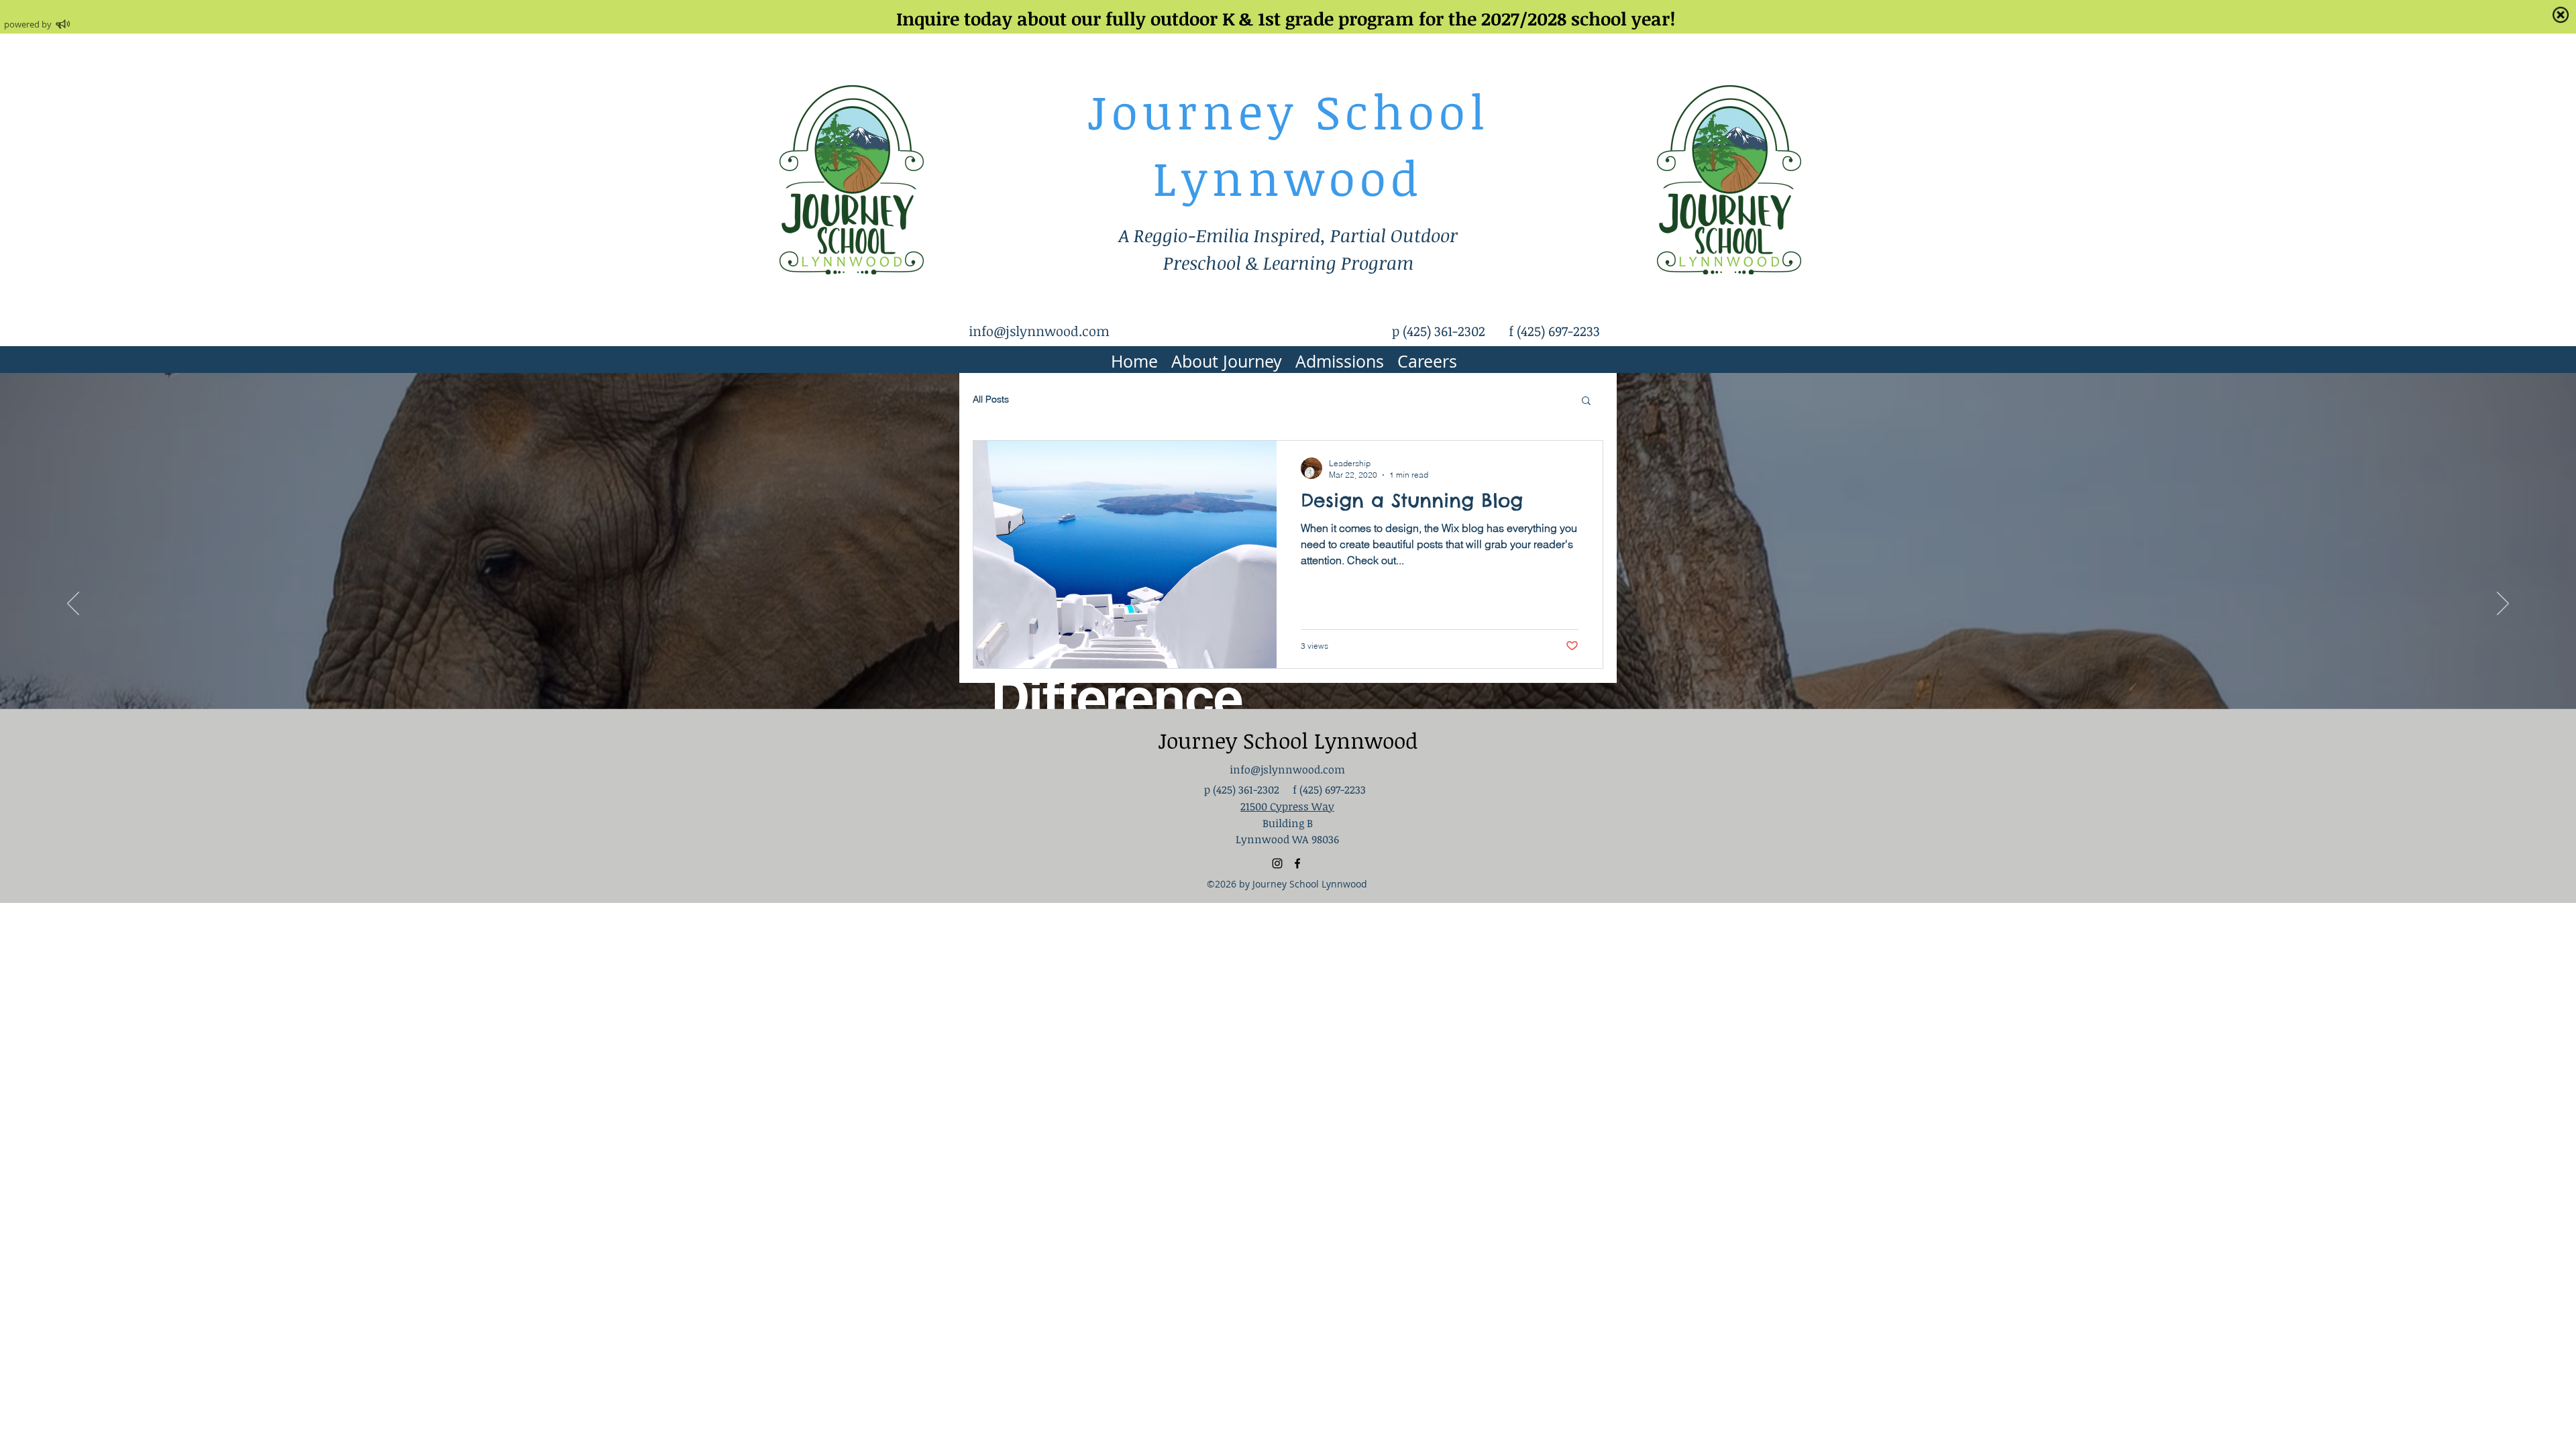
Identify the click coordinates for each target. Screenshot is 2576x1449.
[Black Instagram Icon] (1277, 863)
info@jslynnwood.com (1039, 331)
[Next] (2503, 604)
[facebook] (1297, 863)
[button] (1586, 401)
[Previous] (73, 604)
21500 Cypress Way (1287, 806)
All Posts (991, 399)
